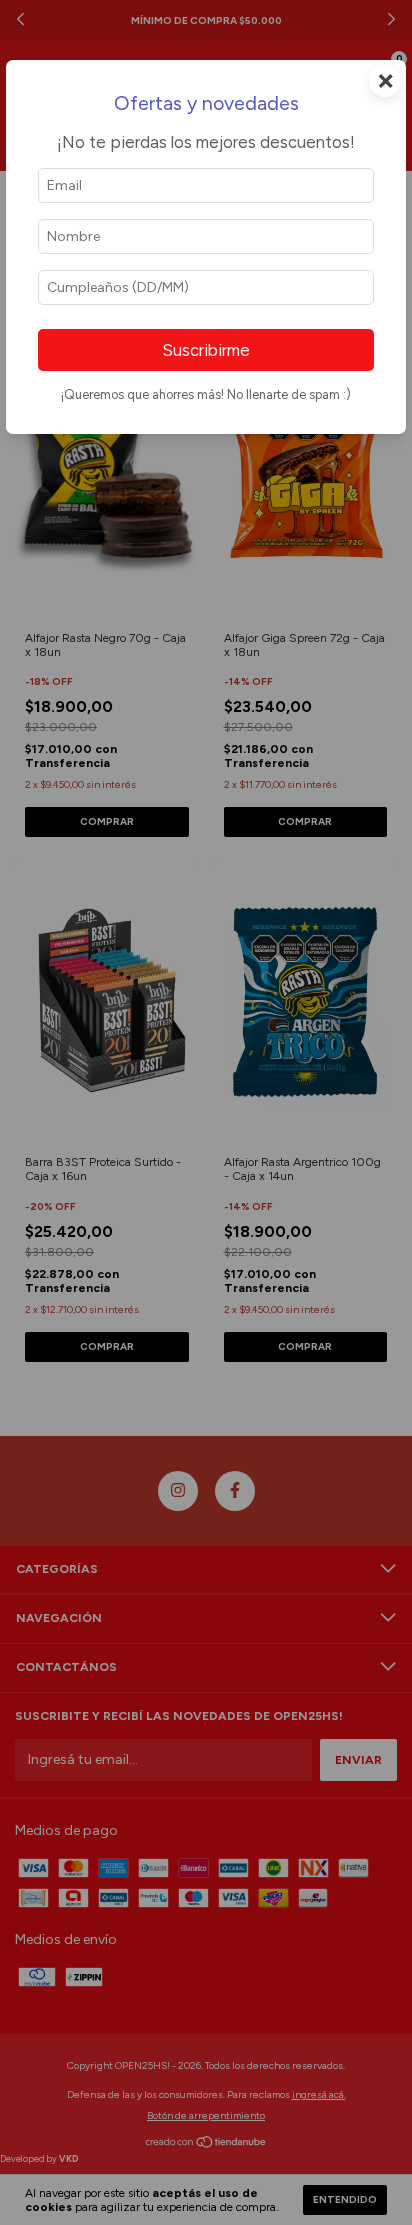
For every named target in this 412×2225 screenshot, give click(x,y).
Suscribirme (206, 350)
